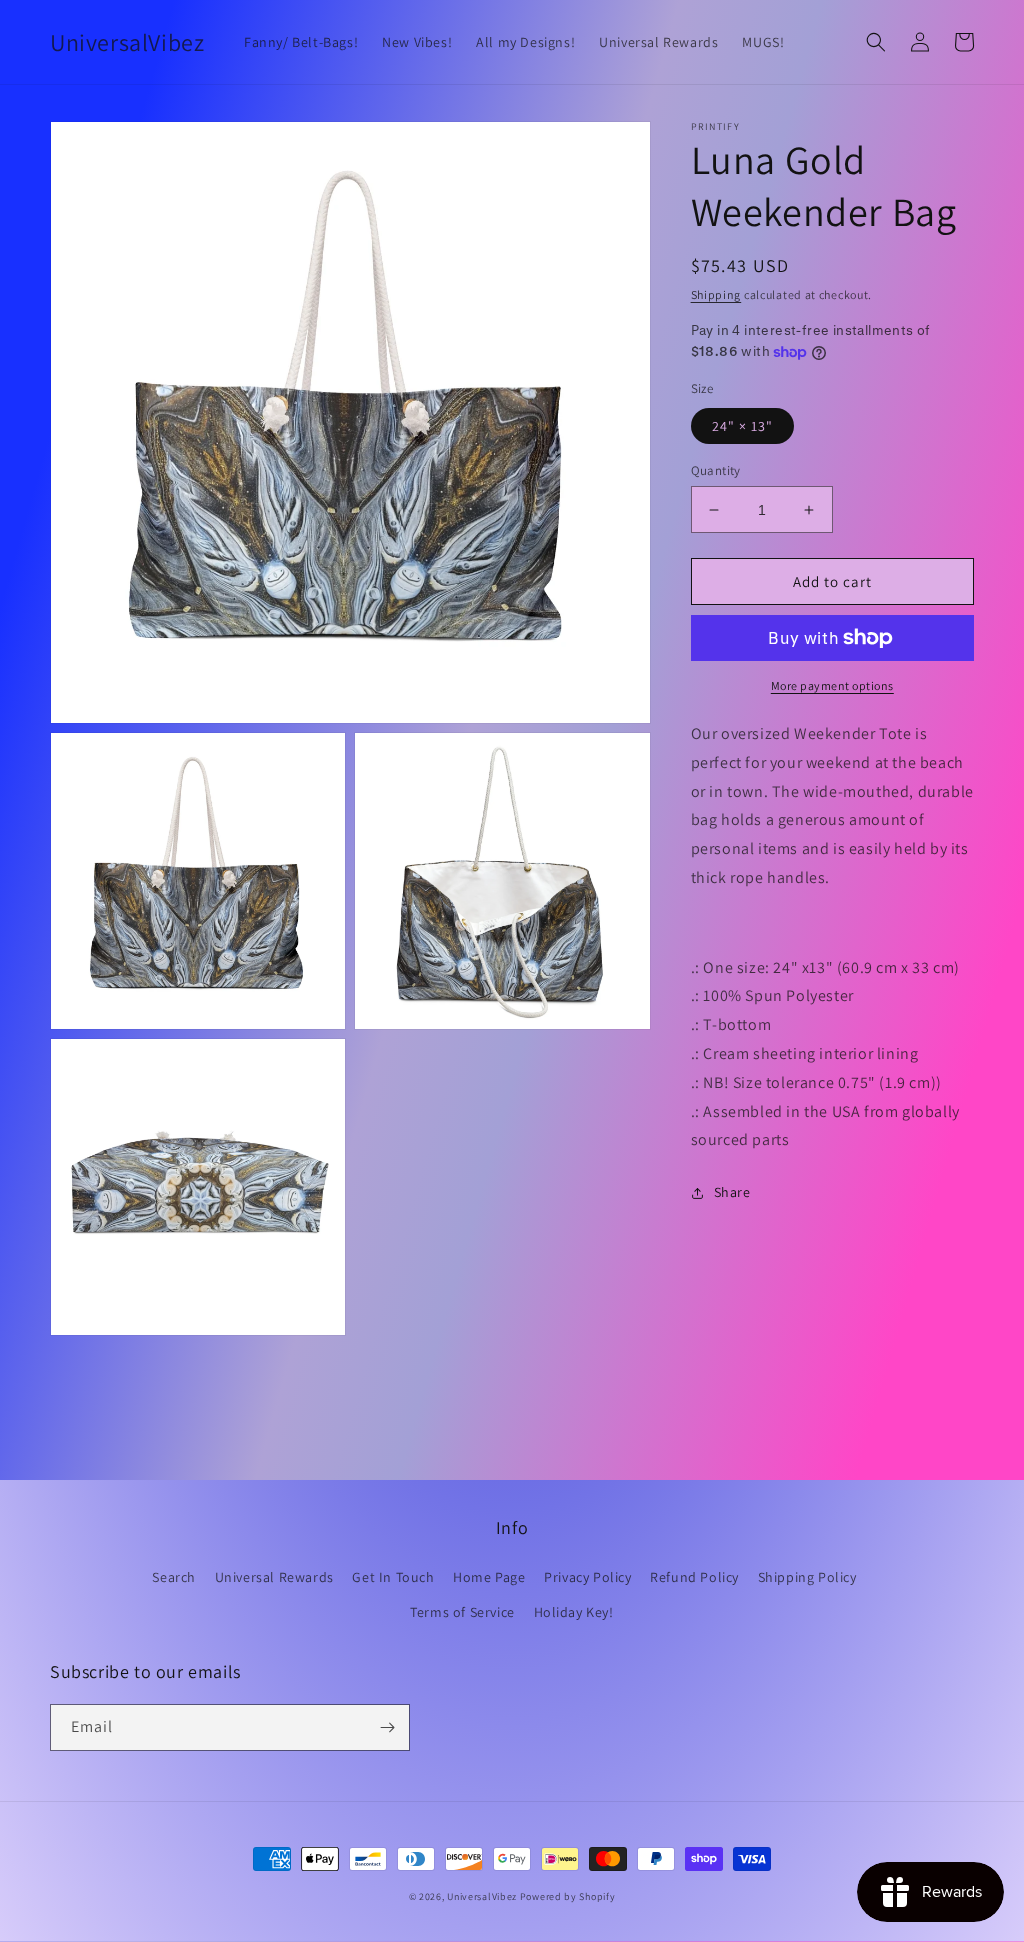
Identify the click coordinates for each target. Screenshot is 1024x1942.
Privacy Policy (587, 1577)
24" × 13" (742, 426)
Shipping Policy (807, 1577)
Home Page (489, 1577)
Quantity (716, 470)
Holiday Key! (574, 1612)
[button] (876, 42)
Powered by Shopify (568, 1896)
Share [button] (732, 1192)
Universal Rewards (274, 1577)
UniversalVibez (482, 1896)
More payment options (832, 685)
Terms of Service (462, 1612)
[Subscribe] (387, 1727)
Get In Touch (393, 1577)
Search (174, 1577)
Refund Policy (694, 1577)
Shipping (716, 294)
